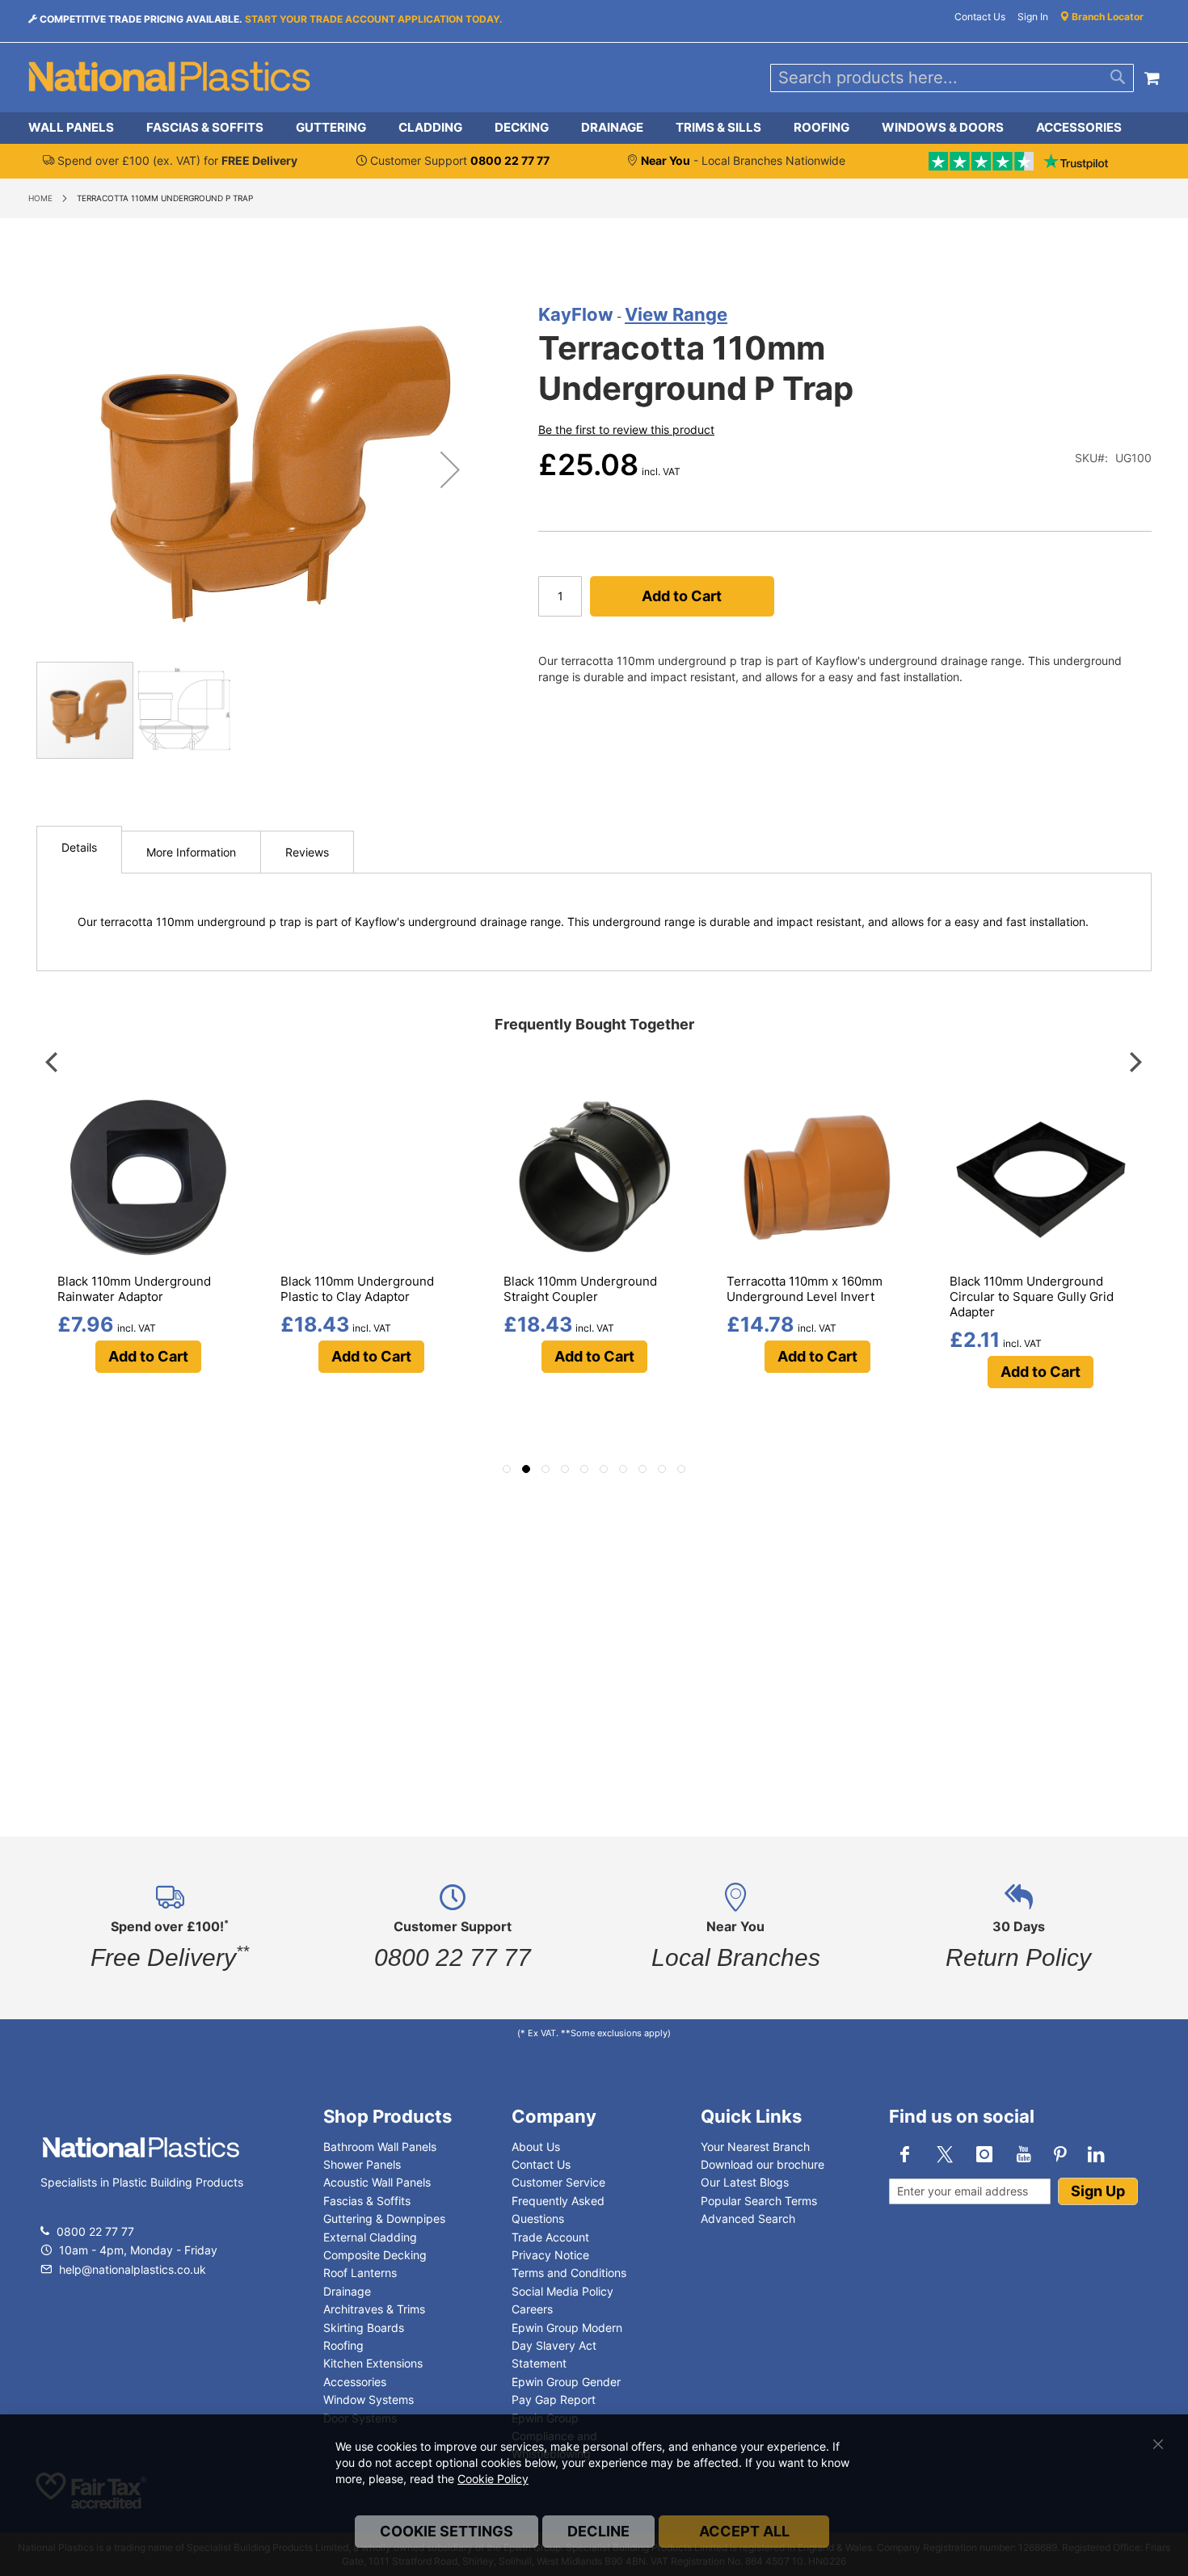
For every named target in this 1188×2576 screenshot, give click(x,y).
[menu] (594, 128)
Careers (532, 2309)
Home (40, 198)
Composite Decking (375, 2255)
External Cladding (370, 2237)
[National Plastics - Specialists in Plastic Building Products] (141, 2164)
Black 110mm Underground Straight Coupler (580, 1289)
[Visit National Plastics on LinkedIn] (1097, 2154)
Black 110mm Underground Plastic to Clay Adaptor (357, 1289)
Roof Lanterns (360, 2273)
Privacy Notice (550, 2255)
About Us (536, 2147)
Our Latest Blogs (745, 2182)
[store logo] (170, 78)
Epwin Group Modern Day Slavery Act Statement (567, 2346)
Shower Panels (362, 2164)
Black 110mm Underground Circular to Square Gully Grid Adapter (1032, 1296)
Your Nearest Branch (755, 2147)
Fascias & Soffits (367, 2201)
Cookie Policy (493, 2479)
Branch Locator (1106, 17)
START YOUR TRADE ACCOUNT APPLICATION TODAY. (374, 19)
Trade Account (550, 2237)
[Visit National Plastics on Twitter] (945, 2154)
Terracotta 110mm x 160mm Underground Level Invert (805, 1289)
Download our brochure (763, 2164)
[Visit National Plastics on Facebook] (905, 2154)
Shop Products (388, 2116)
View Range (676, 314)
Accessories (355, 2382)
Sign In (1033, 17)
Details (79, 847)
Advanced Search (748, 2218)
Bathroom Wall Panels (380, 2147)
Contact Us (980, 17)
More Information (191, 852)
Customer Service (558, 2182)
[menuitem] (79, 128)
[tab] (594, 128)
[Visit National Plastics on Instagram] (984, 2154)
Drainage (347, 2291)
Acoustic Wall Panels (377, 2182)
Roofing (343, 2345)
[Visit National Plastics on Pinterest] (1060, 2154)
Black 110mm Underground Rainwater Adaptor (134, 1289)
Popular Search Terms (759, 2201)
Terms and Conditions (569, 2273)
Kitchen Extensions (373, 2363)
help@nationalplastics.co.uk (131, 2269)
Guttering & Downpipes (384, 2218)
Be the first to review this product (626, 429)
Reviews (307, 852)
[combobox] (952, 78)
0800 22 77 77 (95, 2231)
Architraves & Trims (374, 2309)
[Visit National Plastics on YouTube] (1024, 2154)
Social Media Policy (562, 2291)
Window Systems (369, 2399)
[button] (450, 469)
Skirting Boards (364, 2328)
